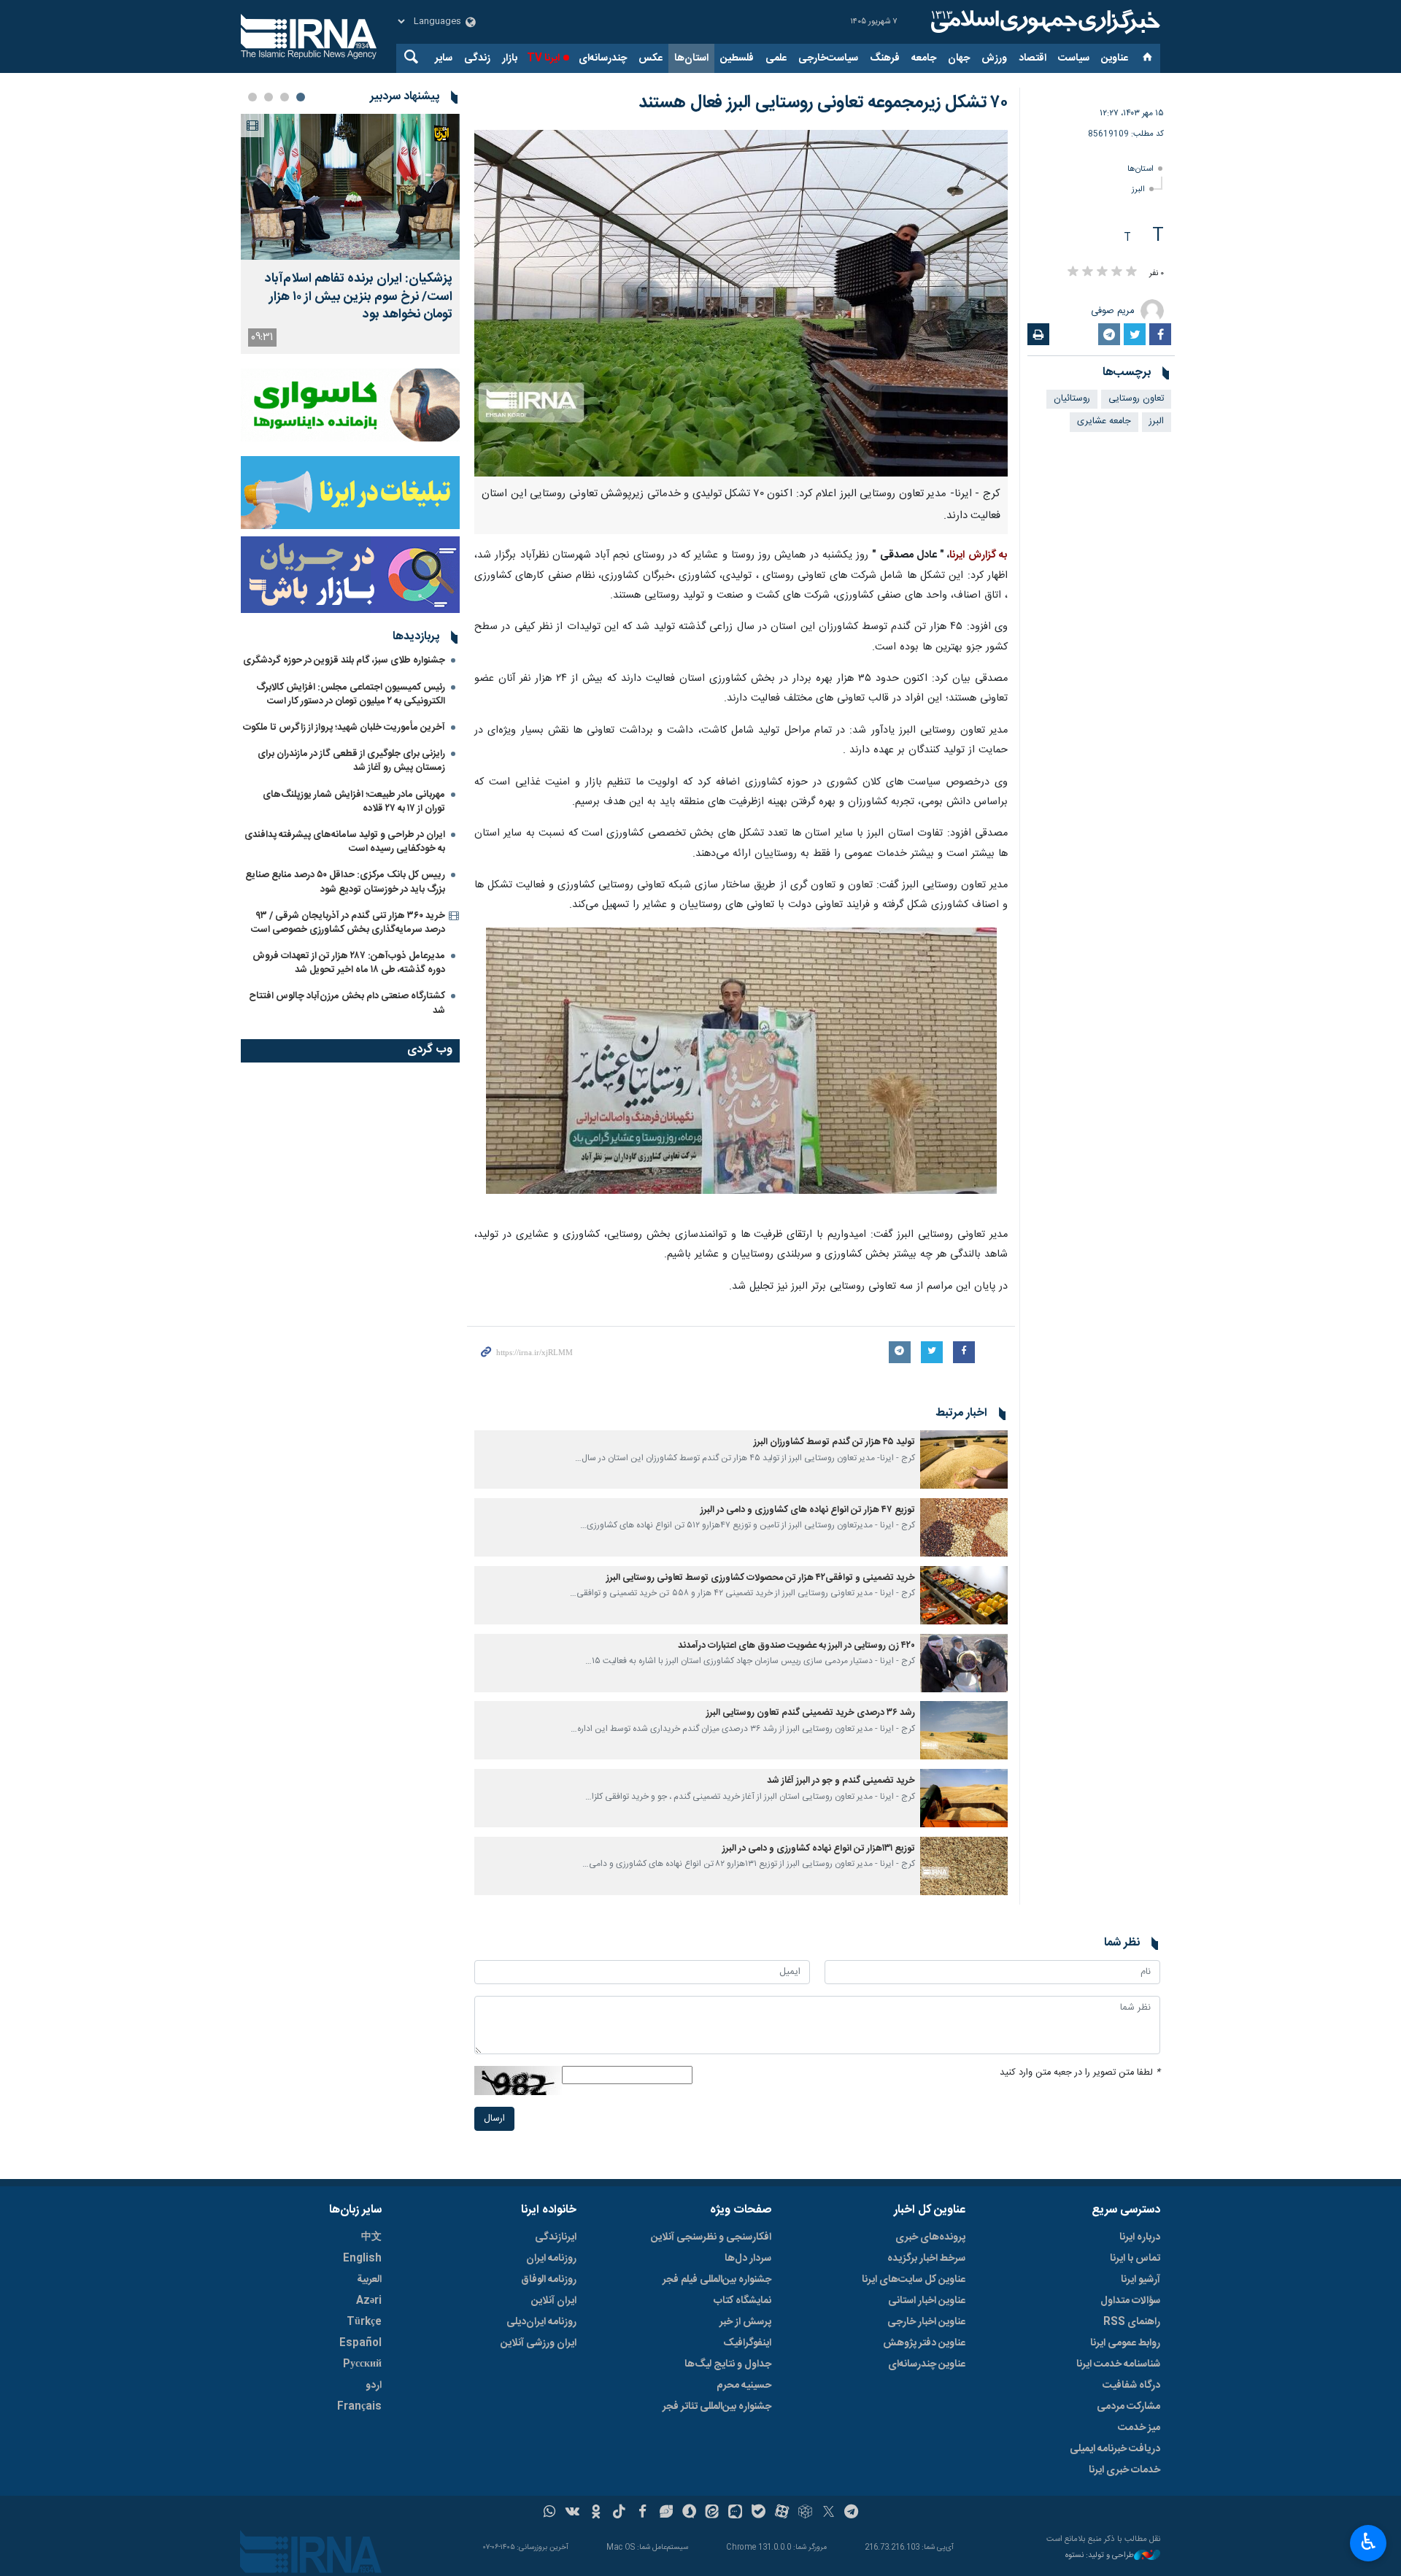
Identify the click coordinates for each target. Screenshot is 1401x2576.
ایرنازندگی (556, 2237)
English (362, 2259)
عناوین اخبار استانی (927, 2301)
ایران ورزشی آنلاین (539, 2343)
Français (359, 2407)
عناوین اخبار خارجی (926, 2322)
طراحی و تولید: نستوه (1100, 2556)
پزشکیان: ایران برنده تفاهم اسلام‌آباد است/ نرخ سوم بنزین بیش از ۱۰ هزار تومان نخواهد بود (359, 297)
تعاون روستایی (1136, 399)
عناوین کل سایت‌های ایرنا (914, 2280)
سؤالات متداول (1130, 2301)
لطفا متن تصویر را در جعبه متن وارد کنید (1080, 2073)
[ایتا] (713, 2513)
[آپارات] (782, 2513)
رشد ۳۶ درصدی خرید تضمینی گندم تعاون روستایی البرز (810, 1713)
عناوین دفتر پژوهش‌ (924, 2343)
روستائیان (1072, 399)
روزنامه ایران (551, 2259)
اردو (374, 2386)
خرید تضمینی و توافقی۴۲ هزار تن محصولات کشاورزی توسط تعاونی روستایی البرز (761, 1578)
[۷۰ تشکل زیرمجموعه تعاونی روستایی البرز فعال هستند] (741, 303)
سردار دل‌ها (748, 2259)
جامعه (924, 58)
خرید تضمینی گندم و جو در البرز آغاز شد (841, 1781)
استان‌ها (691, 58)
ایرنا (1043, 22)
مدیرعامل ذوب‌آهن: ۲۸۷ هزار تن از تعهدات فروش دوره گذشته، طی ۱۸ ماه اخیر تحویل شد (349, 963)
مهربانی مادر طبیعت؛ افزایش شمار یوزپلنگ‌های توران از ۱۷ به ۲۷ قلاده (354, 802)
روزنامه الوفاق (549, 2280)
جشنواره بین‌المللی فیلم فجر (717, 2280)
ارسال (494, 2119)
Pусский (362, 2364)
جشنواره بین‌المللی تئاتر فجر (717, 2407)
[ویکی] (572, 2513)
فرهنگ (885, 58)
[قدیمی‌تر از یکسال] (964, 1459)
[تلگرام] (852, 2513)
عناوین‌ (1115, 58)
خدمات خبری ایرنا (1124, 2470)
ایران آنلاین (554, 2301)
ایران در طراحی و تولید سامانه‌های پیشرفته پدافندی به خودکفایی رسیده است (345, 842)
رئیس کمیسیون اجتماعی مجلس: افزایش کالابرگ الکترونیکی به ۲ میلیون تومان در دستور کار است (351, 694)
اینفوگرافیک (747, 2343)
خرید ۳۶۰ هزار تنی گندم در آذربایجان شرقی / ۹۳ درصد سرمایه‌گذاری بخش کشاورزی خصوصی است (348, 923)
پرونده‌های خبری (930, 2237)
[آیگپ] (735, 2513)
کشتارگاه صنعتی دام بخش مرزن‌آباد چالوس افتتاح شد (347, 1003)
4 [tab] (252, 97)
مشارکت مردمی (1128, 2407)
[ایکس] (829, 2513)
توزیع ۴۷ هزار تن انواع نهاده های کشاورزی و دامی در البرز (808, 1510)
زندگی (477, 58)
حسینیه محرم (744, 2386)
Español (360, 2343)
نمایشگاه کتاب (742, 2301)
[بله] (759, 2513)
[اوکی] (596, 2513)
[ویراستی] (666, 2513)
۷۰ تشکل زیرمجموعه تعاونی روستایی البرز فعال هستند (823, 103)
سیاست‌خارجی (828, 58)
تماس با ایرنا (1135, 2259)
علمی (776, 58)
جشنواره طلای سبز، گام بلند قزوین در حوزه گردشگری (344, 660)
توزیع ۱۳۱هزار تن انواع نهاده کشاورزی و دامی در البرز (818, 1849)
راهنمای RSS (1132, 2322)
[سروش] (689, 2513)
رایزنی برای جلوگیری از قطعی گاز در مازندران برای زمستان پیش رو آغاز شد (351, 761)
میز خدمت (1139, 2428)
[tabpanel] (350, 234)
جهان (959, 58)
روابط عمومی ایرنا (1125, 2343)
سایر (444, 58)
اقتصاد (1033, 58)
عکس (651, 58)
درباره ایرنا (1140, 2237)
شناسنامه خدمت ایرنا (1118, 2364)
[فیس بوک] (642, 2513)
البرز (1138, 189)
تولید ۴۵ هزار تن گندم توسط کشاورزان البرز (834, 1442)
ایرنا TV (543, 58)
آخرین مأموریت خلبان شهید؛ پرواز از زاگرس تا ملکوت (344, 728)
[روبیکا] (805, 2513)
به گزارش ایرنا (979, 555)
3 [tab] (269, 97)
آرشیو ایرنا (1141, 2280)
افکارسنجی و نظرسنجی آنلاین (711, 2237)
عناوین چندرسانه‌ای (927, 2364)
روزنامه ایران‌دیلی (541, 2322)
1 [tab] (301, 97)
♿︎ (1369, 2542)
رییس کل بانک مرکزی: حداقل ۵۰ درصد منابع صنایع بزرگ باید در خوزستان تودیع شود (345, 882)
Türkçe (364, 2322)
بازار (510, 58)
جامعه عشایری (1104, 421)
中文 (371, 2237)
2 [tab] (285, 97)
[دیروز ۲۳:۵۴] (350, 187)
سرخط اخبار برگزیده (926, 2259)
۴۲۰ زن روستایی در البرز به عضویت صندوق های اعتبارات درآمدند (796, 1646)
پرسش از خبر (745, 2322)
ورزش (994, 58)
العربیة (369, 2280)
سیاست (1074, 58)
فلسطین (737, 58)
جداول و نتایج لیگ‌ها (728, 2364)
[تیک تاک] (619, 2513)
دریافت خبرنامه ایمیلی (1115, 2449)
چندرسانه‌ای (603, 58)
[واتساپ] (550, 2513)
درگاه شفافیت (1131, 2386)
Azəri (369, 2301)
